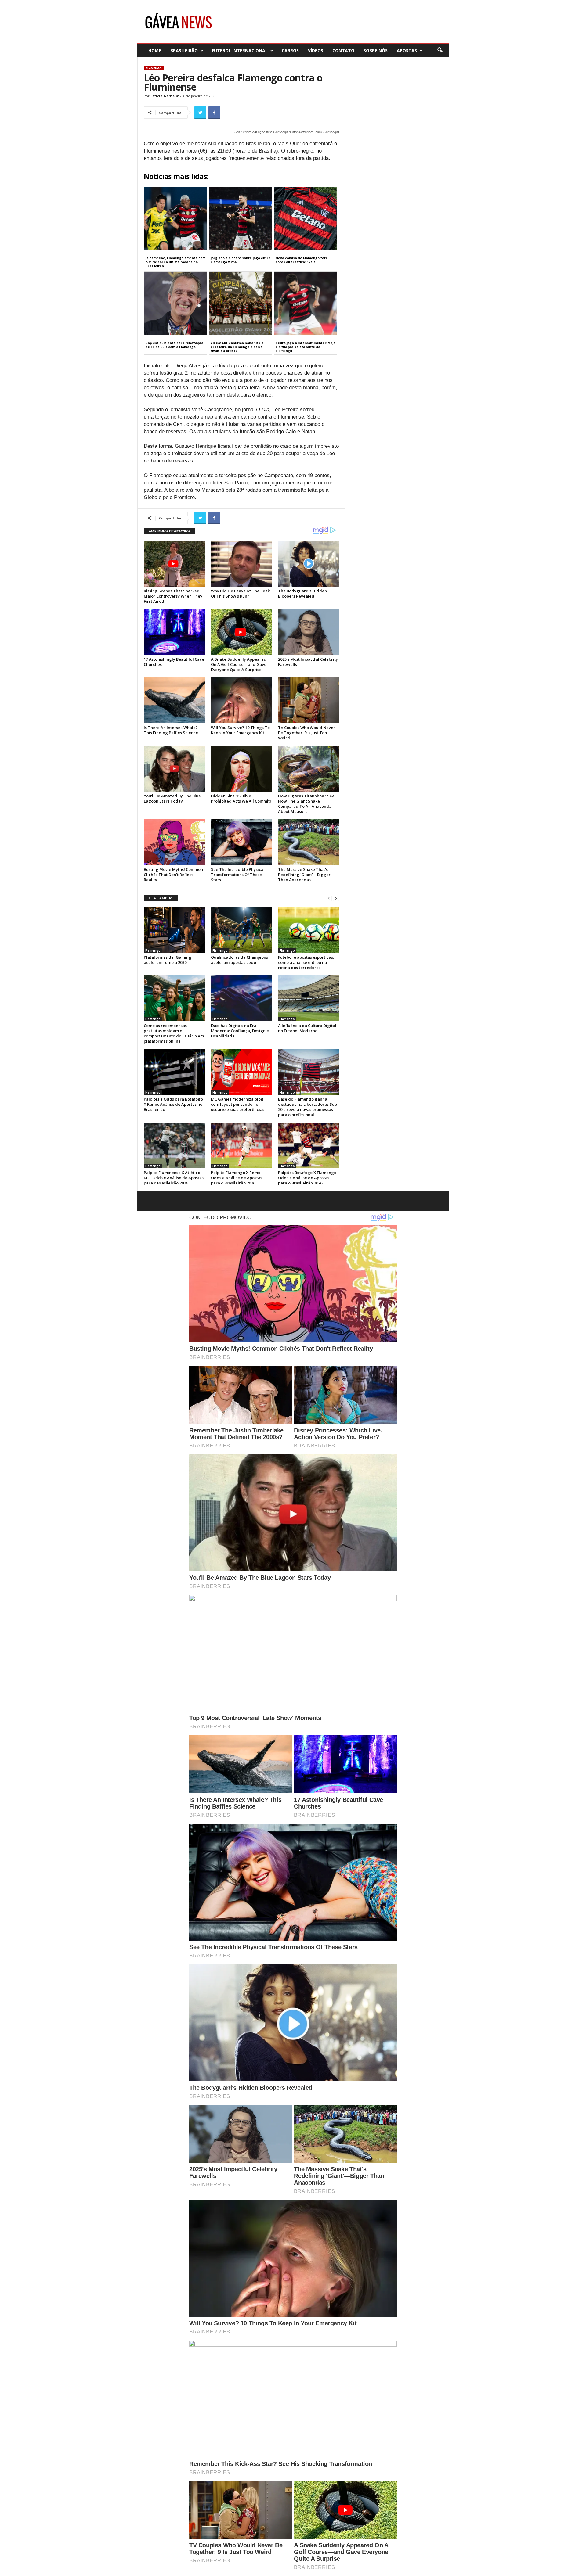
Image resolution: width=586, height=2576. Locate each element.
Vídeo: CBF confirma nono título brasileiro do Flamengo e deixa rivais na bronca (237, 347)
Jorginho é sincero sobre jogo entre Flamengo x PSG (241, 260)
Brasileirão (184, 50)
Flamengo (154, 68)
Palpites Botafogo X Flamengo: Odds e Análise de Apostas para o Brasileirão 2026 (308, 1178)
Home (155, 50)
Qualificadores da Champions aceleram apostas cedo (239, 960)
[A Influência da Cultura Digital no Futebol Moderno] (309, 998)
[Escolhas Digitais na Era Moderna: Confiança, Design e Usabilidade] (241, 998)
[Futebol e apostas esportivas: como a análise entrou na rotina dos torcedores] (309, 930)
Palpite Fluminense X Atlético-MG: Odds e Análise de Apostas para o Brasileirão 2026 (174, 1178)
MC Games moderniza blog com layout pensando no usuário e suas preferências (238, 1104)
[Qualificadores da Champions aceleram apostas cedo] (241, 930)
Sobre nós (376, 50)
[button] (440, 50)
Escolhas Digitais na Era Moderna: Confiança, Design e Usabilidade (240, 1031)
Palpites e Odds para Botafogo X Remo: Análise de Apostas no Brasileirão (173, 1104)
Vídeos (316, 50)
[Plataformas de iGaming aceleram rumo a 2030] (174, 930)
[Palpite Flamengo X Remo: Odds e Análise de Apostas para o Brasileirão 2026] (241, 1145)
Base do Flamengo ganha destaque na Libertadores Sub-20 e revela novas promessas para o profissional (308, 1107)
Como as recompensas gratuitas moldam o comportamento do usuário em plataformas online (174, 1033)
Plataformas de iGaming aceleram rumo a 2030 (168, 960)
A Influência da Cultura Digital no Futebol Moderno (307, 1028)
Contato (343, 50)
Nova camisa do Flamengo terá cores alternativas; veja (302, 260)
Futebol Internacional (240, 50)
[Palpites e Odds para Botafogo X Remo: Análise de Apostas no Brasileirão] (174, 1072)
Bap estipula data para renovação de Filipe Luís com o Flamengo (174, 345)
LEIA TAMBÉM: (161, 898)
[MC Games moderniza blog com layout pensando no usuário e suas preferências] (241, 1072)
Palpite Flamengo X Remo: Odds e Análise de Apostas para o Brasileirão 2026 (237, 1178)
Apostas (407, 50)
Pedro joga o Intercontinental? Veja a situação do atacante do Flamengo (306, 347)
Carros (290, 50)
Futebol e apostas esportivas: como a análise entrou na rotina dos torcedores (306, 962)
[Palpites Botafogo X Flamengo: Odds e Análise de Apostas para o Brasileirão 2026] (309, 1145)
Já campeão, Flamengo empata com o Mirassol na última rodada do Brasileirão (175, 262)
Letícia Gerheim (165, 96)
